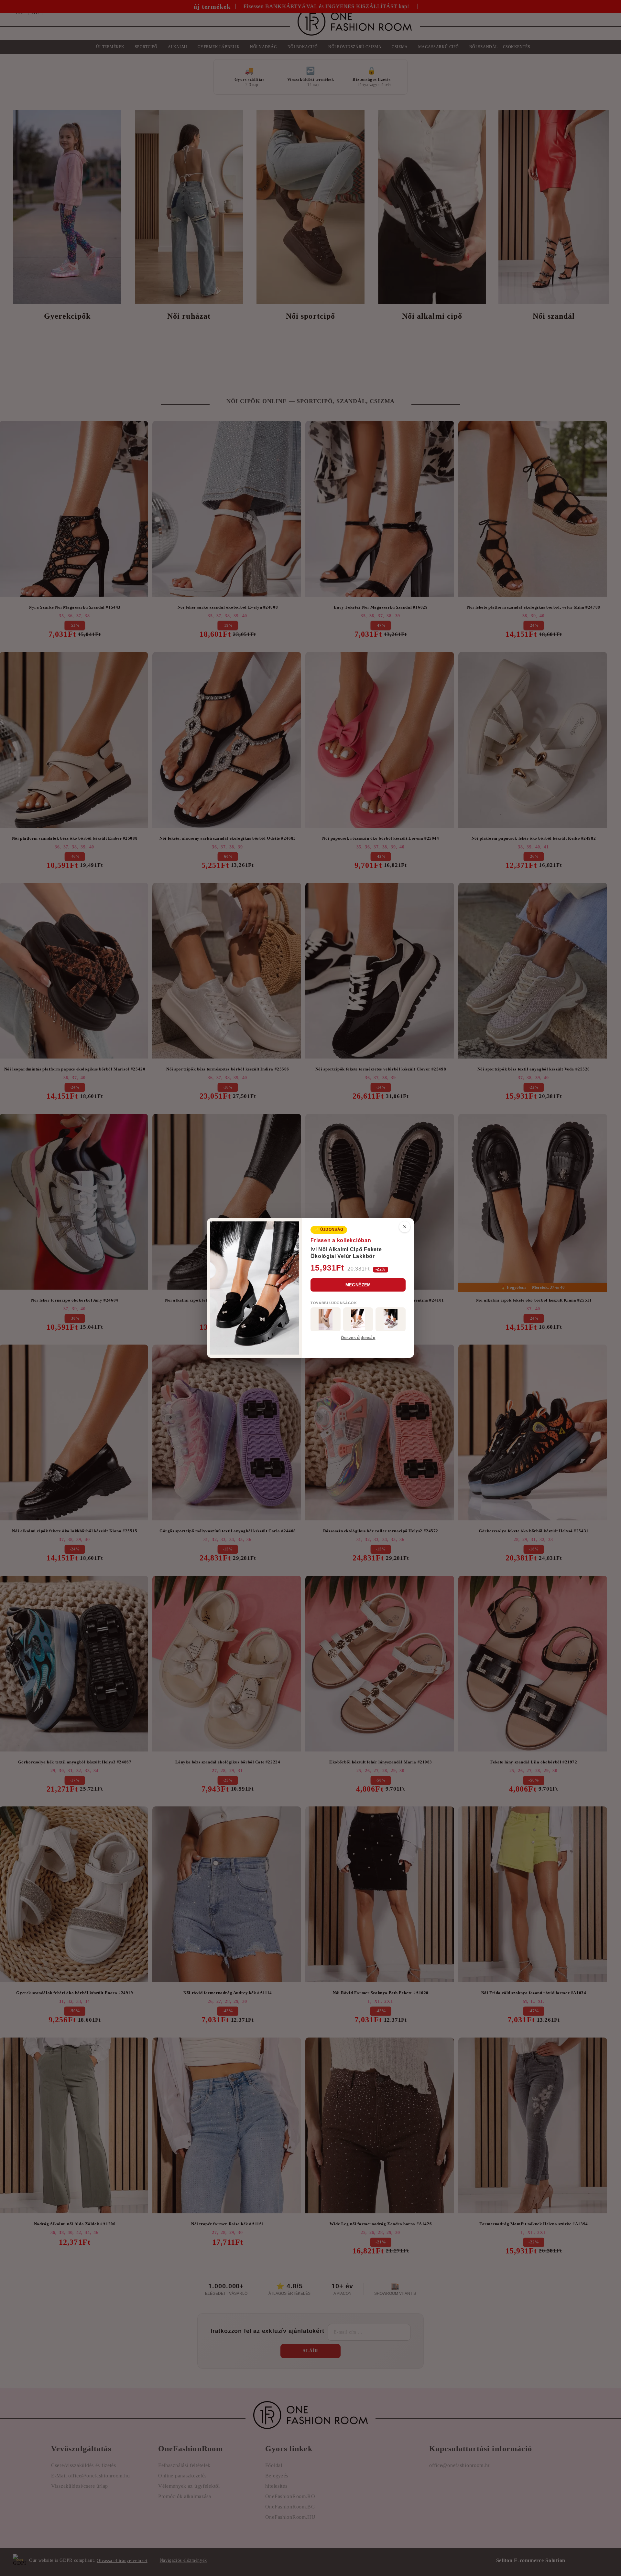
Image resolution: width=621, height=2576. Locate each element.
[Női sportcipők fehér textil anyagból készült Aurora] (391, 1319)
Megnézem (358, 1285)
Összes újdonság (358, 1338)
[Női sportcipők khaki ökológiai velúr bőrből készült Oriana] (326, 1319)
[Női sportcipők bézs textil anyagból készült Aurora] (358, 1319)
